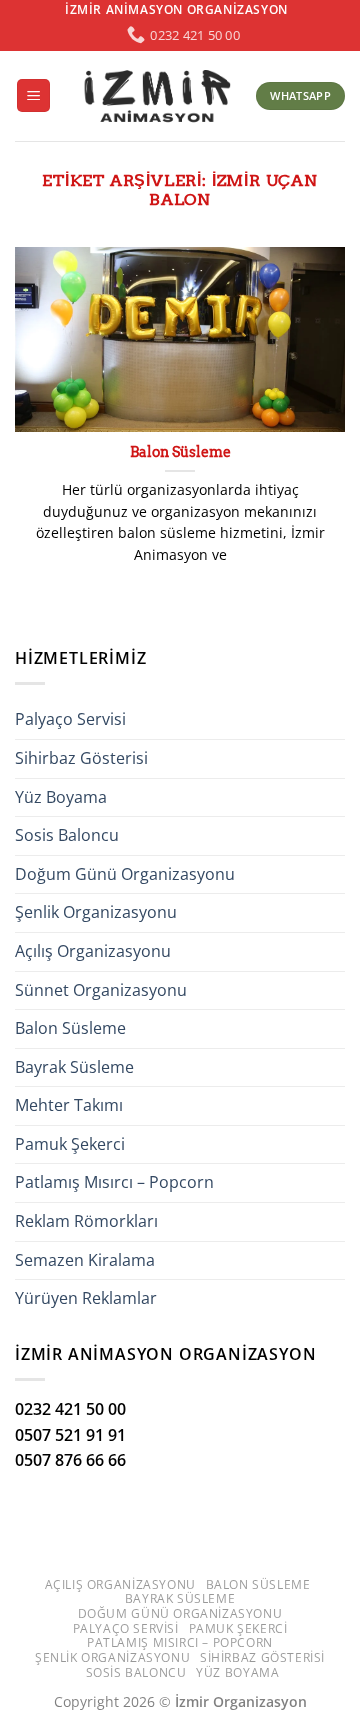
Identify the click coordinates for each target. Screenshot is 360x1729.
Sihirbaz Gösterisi (81, 758)
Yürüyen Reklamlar (86, 1298)
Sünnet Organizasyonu (101, 990)
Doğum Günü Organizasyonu (125, 874)
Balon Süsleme (180, 452)
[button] (33, 95)
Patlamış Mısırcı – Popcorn (114, 1182)
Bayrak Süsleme (74, 1067)
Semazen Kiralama (85, 1260)
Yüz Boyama (61, 797)
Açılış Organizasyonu (93, 951)
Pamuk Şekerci (70, 1144)
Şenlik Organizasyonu (96, 912)
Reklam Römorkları (86, 1221)
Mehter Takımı (69, 1105)
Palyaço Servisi (70, 719)
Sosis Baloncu (67, 835)
